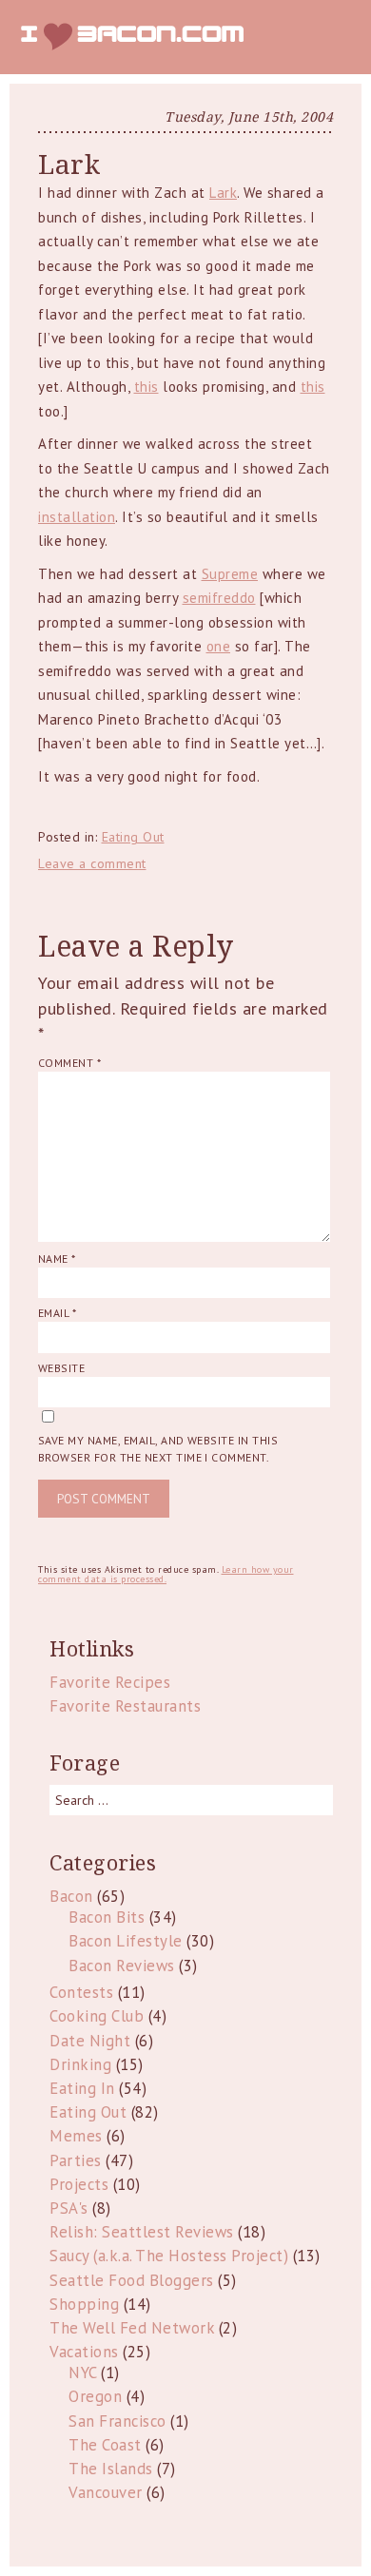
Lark (223, 193)
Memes (76, 2136)
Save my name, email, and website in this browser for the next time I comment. (158, 1449)
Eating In (82, 2088)
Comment (69, 1063)
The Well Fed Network (132, 2328)
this (146, 387)
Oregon (95, 2396)
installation (77, 517)
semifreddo (219, 598)
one (219, 646)
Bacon (71, 1896)
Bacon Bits (107, 1917)
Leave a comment (92, 863)
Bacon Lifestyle (126, 1941)
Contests (81, 1992)
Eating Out (133, 837)
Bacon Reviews (122, 1966)
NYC (83, 2373)
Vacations (84, 2352)
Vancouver (106, 2492)
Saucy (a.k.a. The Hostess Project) (169, 2256)
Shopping (84, 2304)
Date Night (90, 2041)
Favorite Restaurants (125, 1706)
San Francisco (117, 2421)
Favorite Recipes (110, 1682)
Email (57, 1313)
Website (61, 1368)
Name (57, 1259)
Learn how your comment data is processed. (166, 1574)
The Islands (111, 2469)
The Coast (105, 2445)
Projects (79, 2184)
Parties (76, 2160)
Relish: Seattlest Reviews (142, 2232)
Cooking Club (97, 2016)
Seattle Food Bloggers (132, 2280)
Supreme (230, 574)
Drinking (80, 2064)
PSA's (69, 2208)
